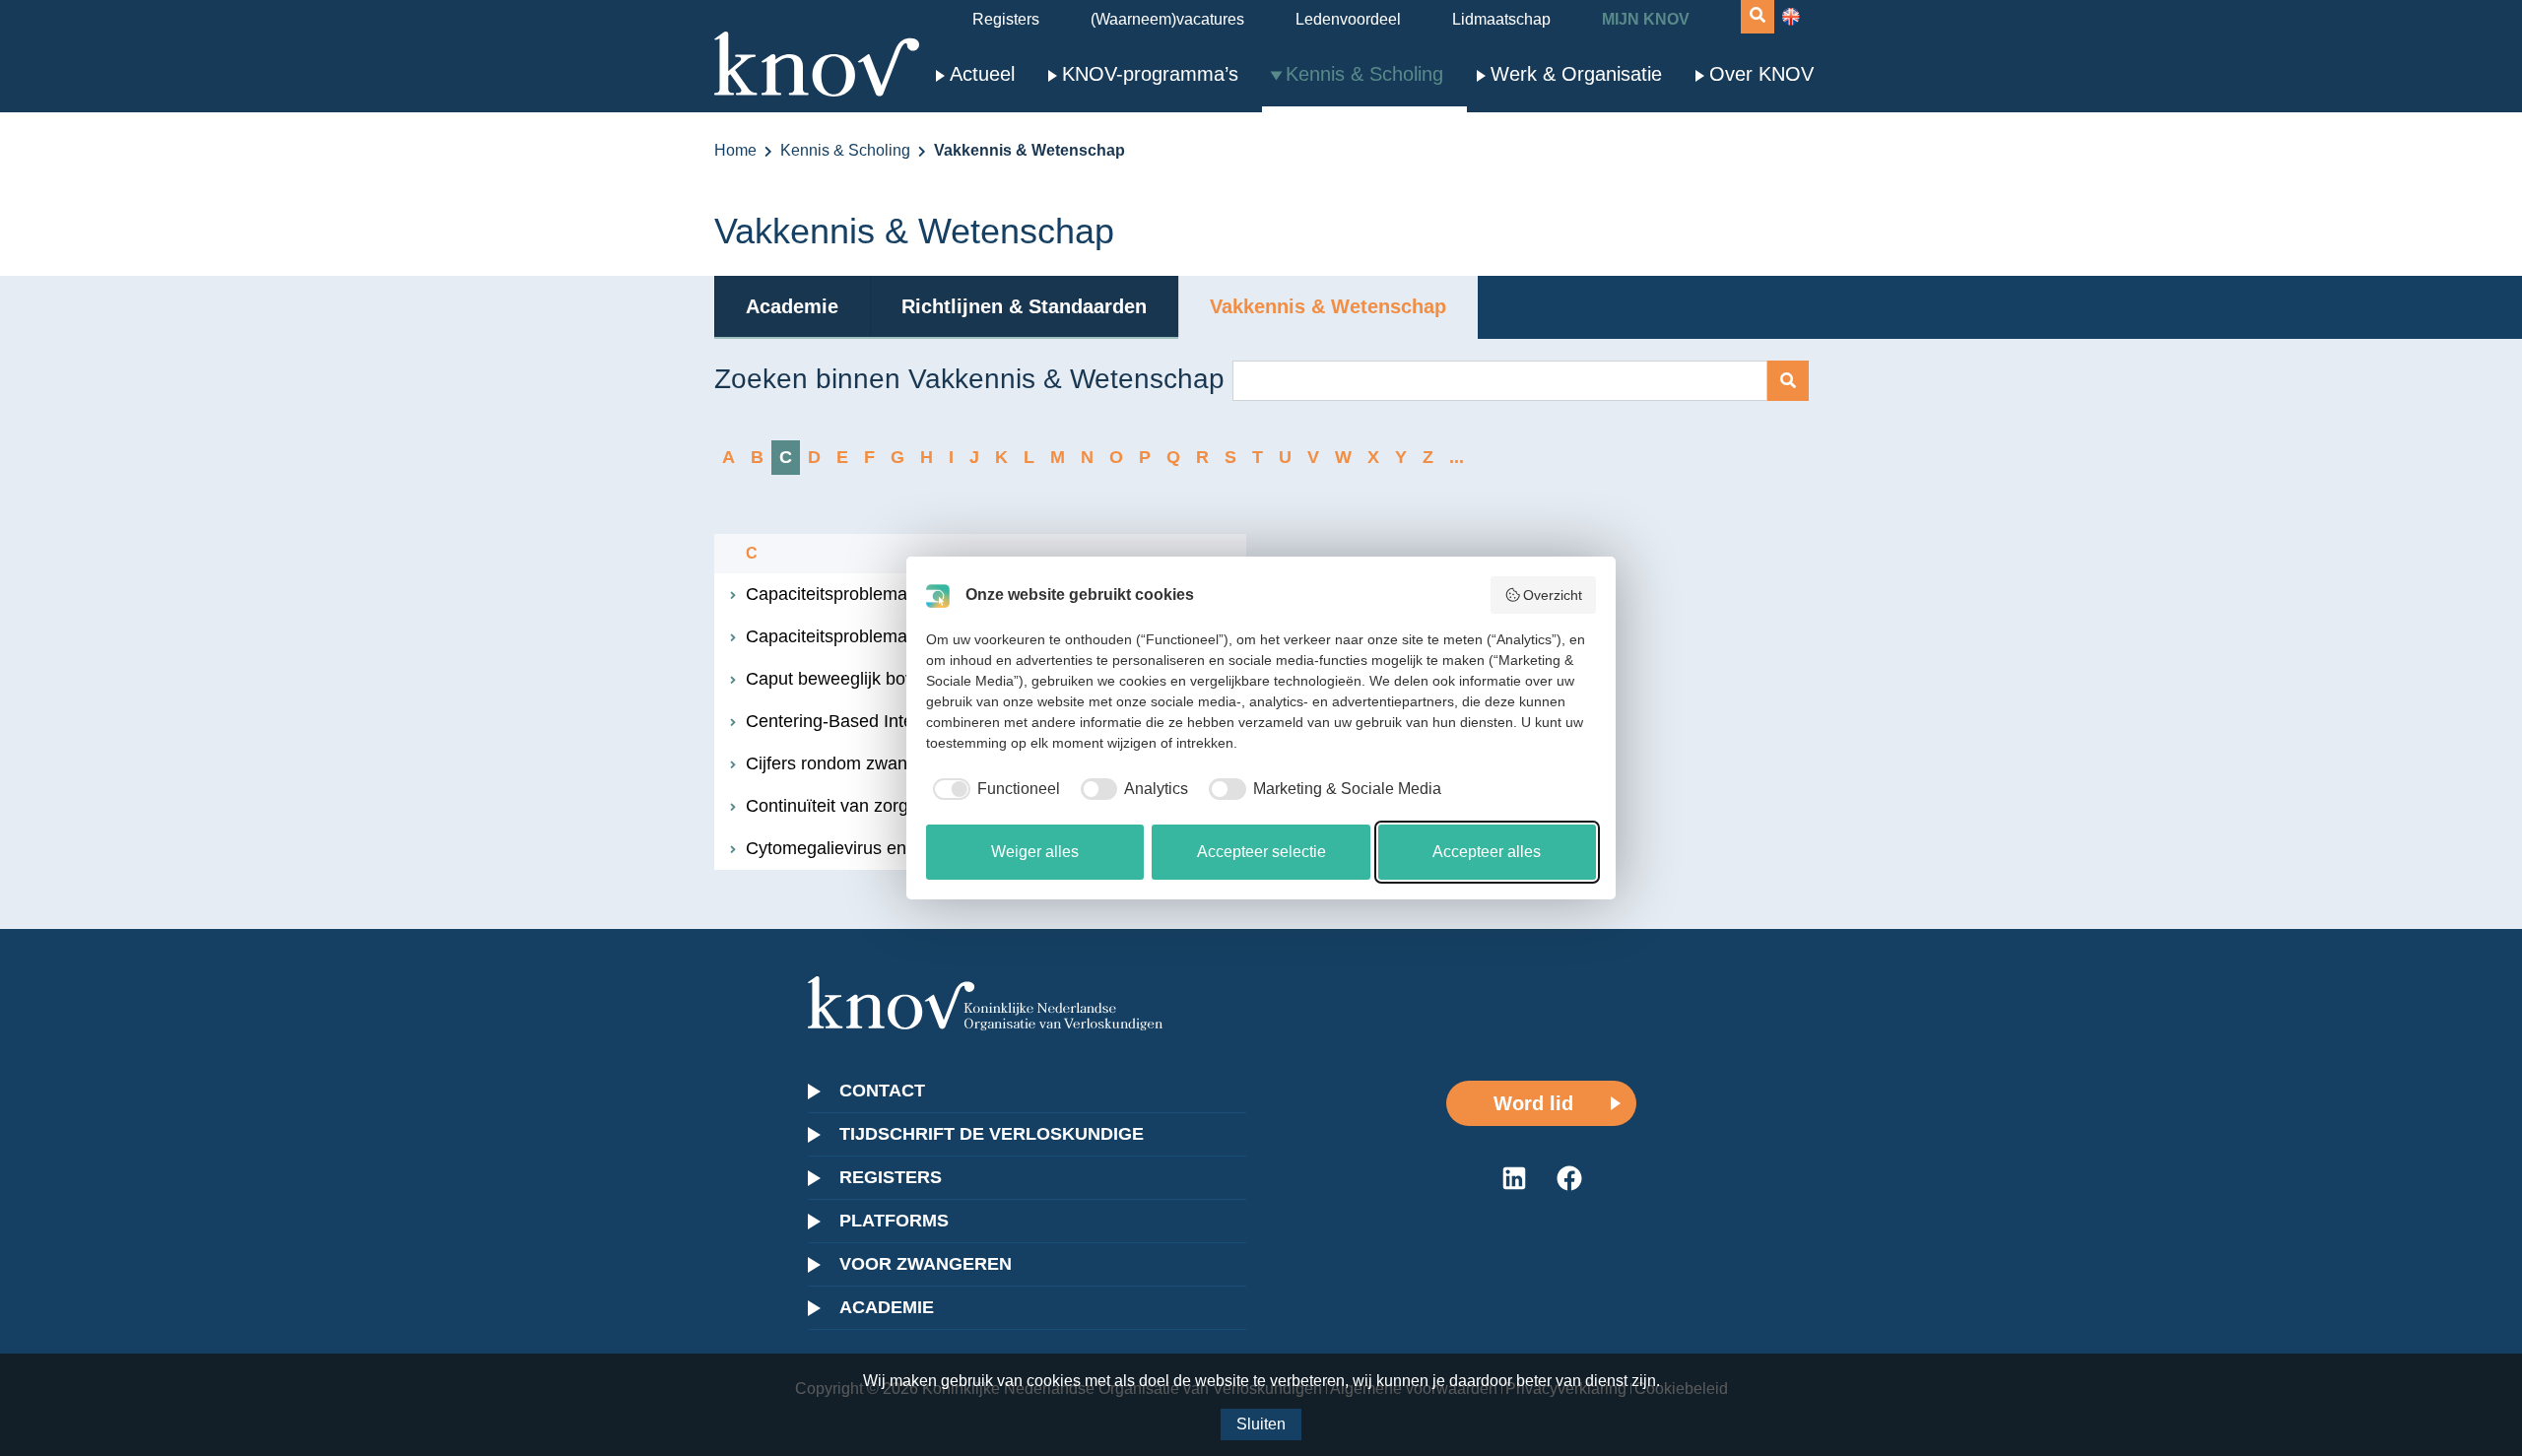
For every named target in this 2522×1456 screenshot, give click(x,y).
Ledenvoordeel (1348, 19)
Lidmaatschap (1501, 19)
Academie (792, 306)
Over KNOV (1761, 74)
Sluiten (1261, 1424)
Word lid (1533, 1103)
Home (735, 150)
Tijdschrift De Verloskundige (992, 1134)
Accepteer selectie (1261, 852)
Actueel (982, 74)
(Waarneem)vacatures (1167, 19)
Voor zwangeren (926, 1264)
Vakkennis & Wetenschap (1328, 306)
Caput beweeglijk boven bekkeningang (897, 679)
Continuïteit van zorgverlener (859, 806)
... (1457, 457)
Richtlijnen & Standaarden (1024, 306)
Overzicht (1553, 595)
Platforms (894, 1221)
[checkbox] (993, 789)
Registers (1006, 19)
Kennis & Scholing (1364, 74)
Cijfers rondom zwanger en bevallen (887, 763)
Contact (882, 1091)
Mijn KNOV (1646, 19)
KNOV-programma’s (1150, 74)
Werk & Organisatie (1576, 74)
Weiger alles (1035, 852)
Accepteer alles (1487, 852)
